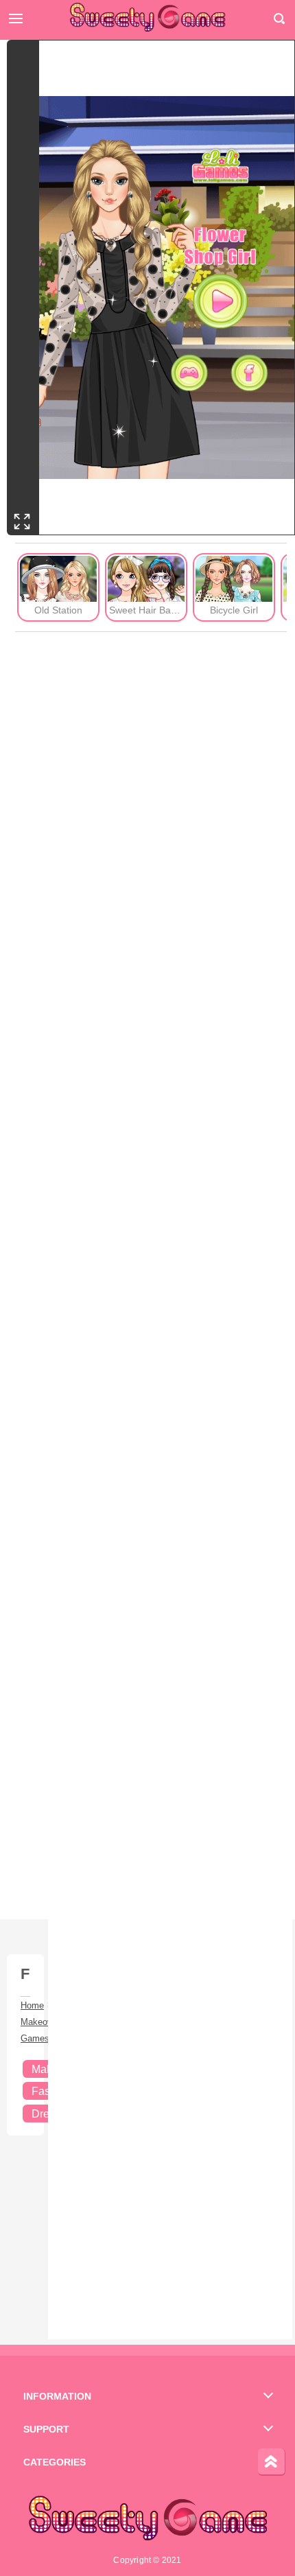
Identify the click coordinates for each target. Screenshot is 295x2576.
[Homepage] (147, 17)
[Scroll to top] (272, 2462)
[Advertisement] (151, 1276)
